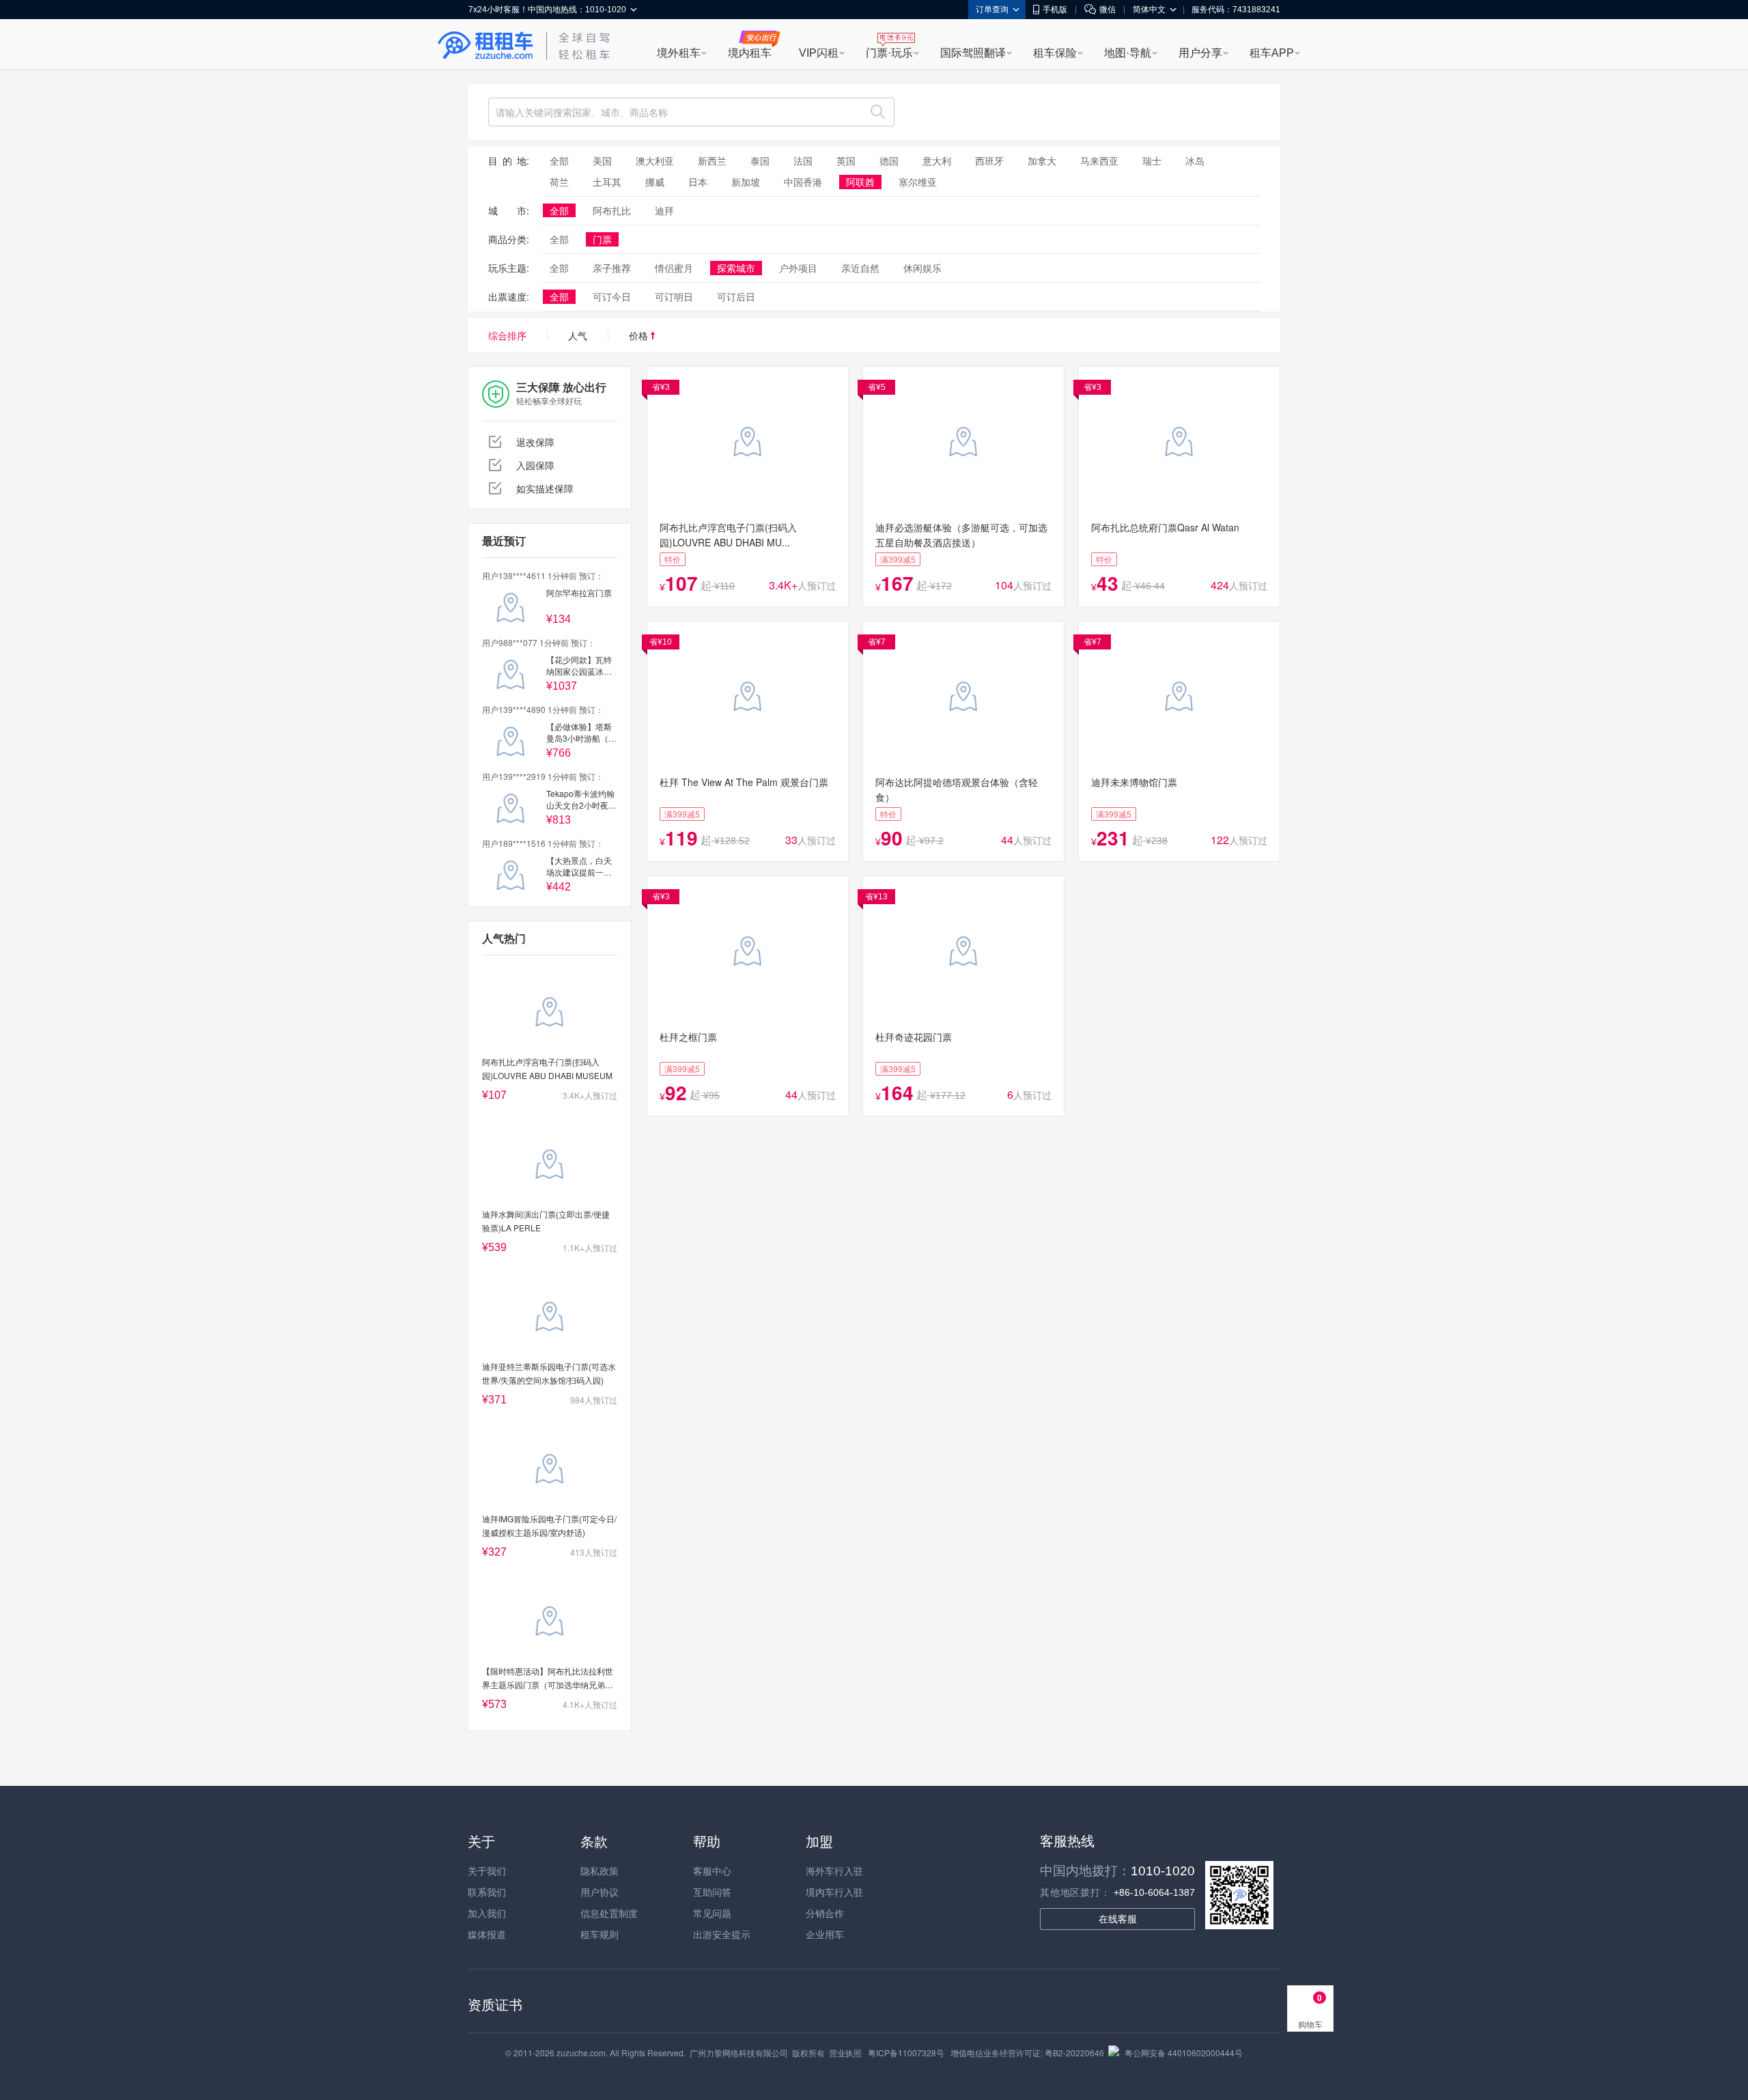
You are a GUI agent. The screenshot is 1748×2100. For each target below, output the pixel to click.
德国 (889, 160)
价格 (640, 335)
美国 (602, 160)
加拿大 (1042, 160)
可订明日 (674, 296)
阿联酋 (860, 182)
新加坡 (746, 182)
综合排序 (507, 335)
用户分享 (1200, 53)
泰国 (760, 160)
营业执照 (845, 2053)
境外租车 (679, 53)
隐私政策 (600, 1871)
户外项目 (798, 268)
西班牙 (989, 160)
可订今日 (612, 296)
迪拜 (664, 210)
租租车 (485, 46)
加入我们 (487, 1913)
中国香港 (803, 182)
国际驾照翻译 (973, 53)
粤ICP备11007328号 (906, 2053)
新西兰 (712, 160)
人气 (578, 335)
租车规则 (600, 1934)
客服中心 (712, 1871)
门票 (602, 239)
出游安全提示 (722, 1934)
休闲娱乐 (922, 268)
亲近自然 (860, 268)
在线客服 (1118, 1919)
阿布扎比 (612, 210)
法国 (803, 160)
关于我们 (487, 1871)
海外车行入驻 (834, 1871)
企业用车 (825, 1934)
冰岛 (1195, 160)
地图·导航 (1128, 53)
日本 (698, 182)
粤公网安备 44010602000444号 (1184, 2053)
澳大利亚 (655, 160)
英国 (846, 160)
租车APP (1272, 53)
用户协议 (600, 1892)
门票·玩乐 (889, 53)
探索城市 (736, 268)
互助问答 (712, 1892)
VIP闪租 (819, 53)
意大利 (937, 160)
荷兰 (559, 182)
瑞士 (1152, 160)
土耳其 (607, 182)
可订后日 (736, 296)
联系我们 (487, 1892)
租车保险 (1055, 53)
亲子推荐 (612, 268)
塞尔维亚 (918, 182)
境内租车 (750, 53)
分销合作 (825, 1913)
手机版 (1055, 10)
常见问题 (712, 1913)
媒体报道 (487, 1934)
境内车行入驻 (834, 1892)
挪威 (655, 182)
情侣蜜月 (674, 268)
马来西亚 (1099, 160)
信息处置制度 (609, 1913)
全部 (559, 160)
